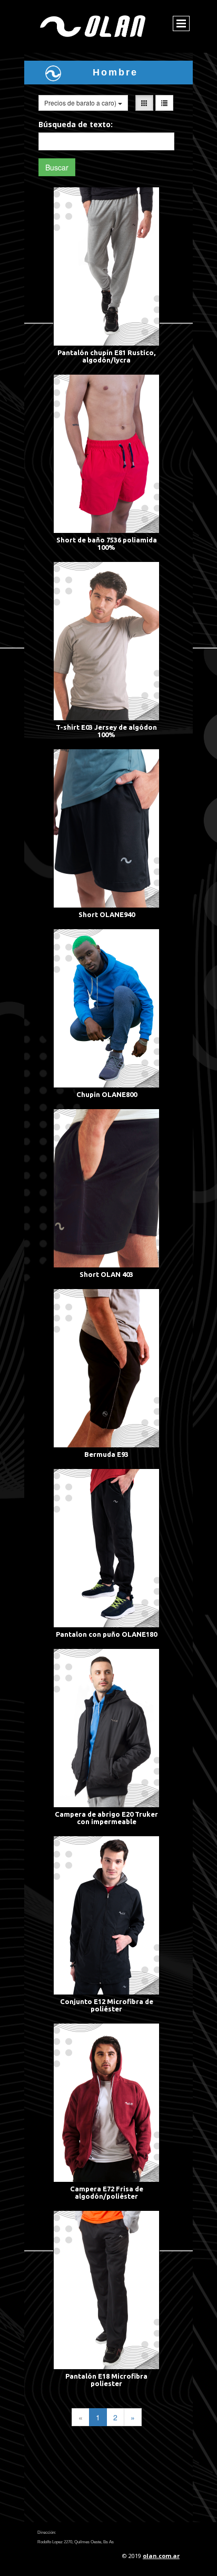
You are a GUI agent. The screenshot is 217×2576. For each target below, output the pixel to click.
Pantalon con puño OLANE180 (106, 1634)
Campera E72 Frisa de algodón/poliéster (107, 2192)
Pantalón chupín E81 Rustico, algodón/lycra (106, 356)
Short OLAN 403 (106, 1274)
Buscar (57, 167)
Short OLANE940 (107, 914)
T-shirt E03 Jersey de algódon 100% (106, 731)
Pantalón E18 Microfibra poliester (106, 2380)
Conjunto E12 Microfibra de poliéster (107, 2005)
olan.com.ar (161, 2556)
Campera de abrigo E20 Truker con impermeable (106, 1818)
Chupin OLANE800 (107, 1094)
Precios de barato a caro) (81, 103)
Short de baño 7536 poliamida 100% (107, 543)
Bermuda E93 (106, 1454)
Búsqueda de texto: (76, 124)
